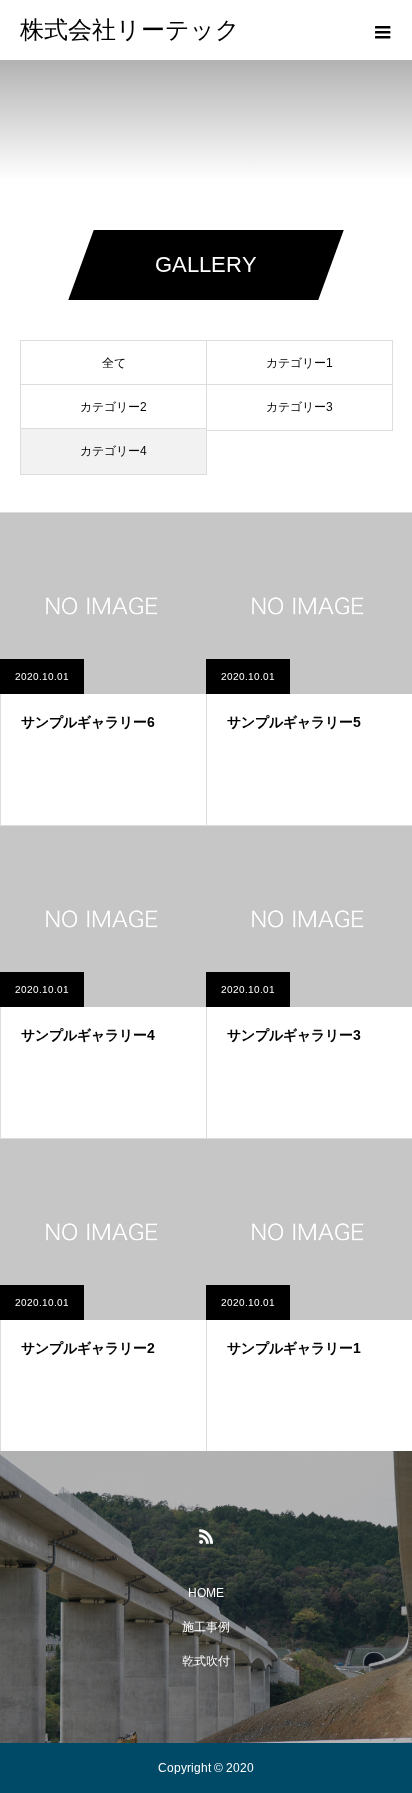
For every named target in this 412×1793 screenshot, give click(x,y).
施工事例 (206, 1627)
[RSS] (206, 1536)
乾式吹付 (206, 1661)
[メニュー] (382, 30)
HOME (206, 1593)
